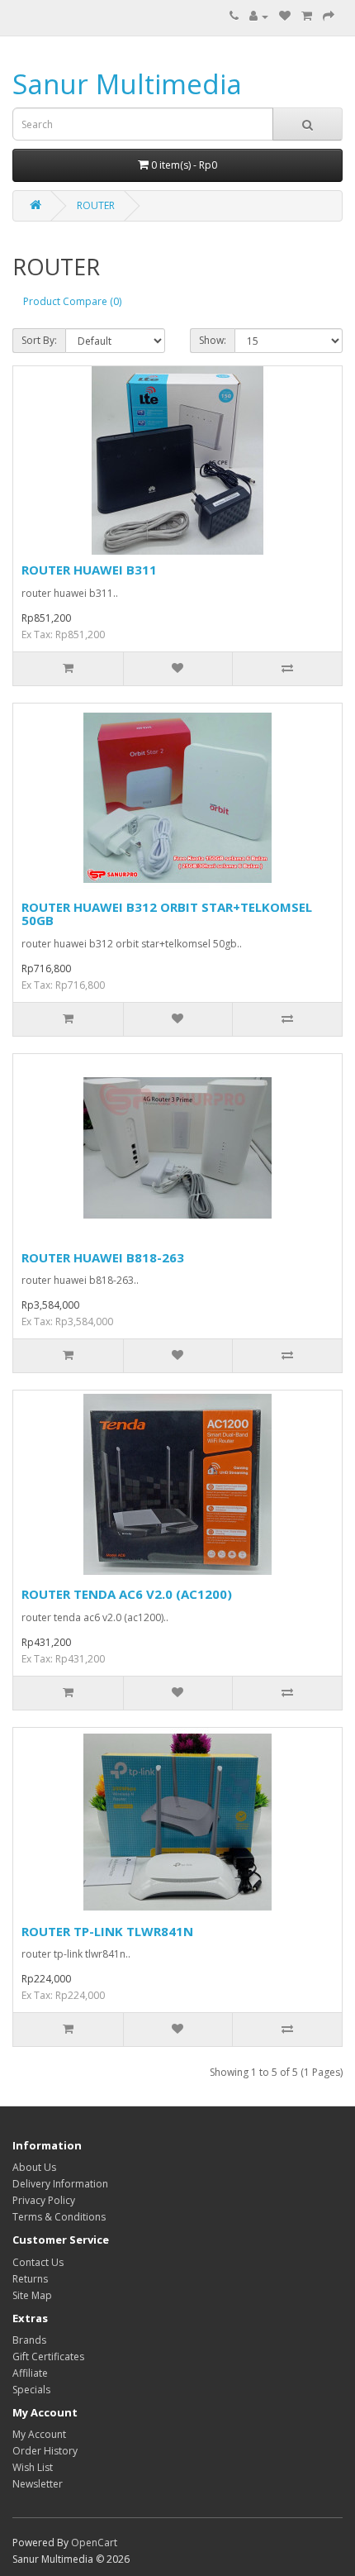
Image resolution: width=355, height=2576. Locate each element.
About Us (34, 2167)
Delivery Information (60, 2184)
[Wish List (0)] (285, 16)
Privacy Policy (44, 2200)
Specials (31, 2390)
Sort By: (39, 340)
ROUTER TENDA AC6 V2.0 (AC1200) (127, 1594)
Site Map (32, 2295)
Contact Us (38, 2262)
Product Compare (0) (72, 301)
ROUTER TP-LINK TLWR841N (107, 1931)
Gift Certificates (48, 2357)
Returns (30, 2279)
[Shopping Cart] (307, 16)
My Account (39, 2434)
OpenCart (94, 2543)
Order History (45, 2451)
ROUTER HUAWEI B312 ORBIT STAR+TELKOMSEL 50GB (167, 914)
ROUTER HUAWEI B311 (89, 570)
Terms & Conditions (59, 2217)
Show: (213, 340)
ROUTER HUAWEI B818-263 (103, 1257)
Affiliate (30, 2373)
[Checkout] (329, 16)
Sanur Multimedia (127, 84)
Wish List (33, 2467)
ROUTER (96, 205)
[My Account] (259, 16)
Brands (29, 2340)
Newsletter (38, 2484)
